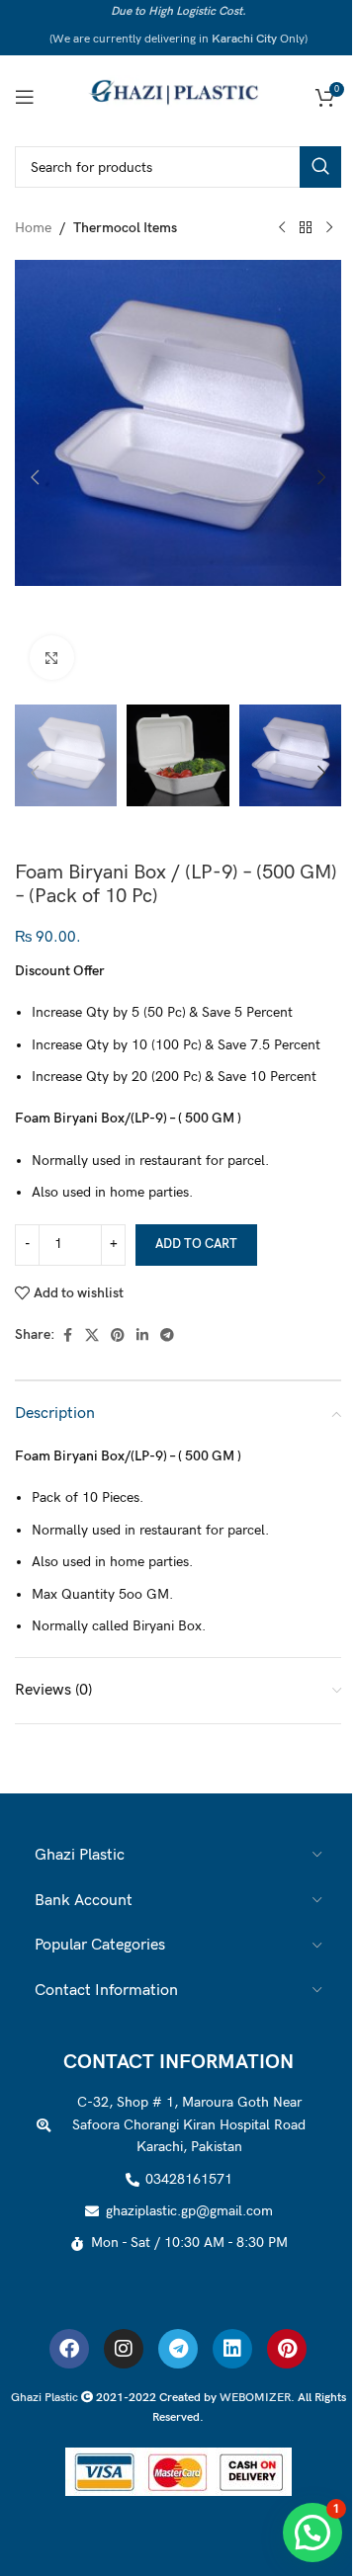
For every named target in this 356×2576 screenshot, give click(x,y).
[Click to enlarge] (52, 658)
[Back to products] (306, 228)
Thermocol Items (125, 228)
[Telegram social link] (167, 1336)
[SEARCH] (320, 167)
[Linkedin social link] (142, 1336)
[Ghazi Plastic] (178, 95)
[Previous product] (282, 228)
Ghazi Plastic (46, 2398)
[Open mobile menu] (25, 97)
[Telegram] (178, 2349)
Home (33, 228)
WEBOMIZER (255, 2398)
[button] (35, 477)
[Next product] (329, 228)
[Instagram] (124, 2349)
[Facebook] (69, 2349)
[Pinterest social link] (118, 1336)
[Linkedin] (232, 2349)
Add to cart (196, 1244)
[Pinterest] (287, 2349)
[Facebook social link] (67, 1336)
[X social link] (92, 1336)
